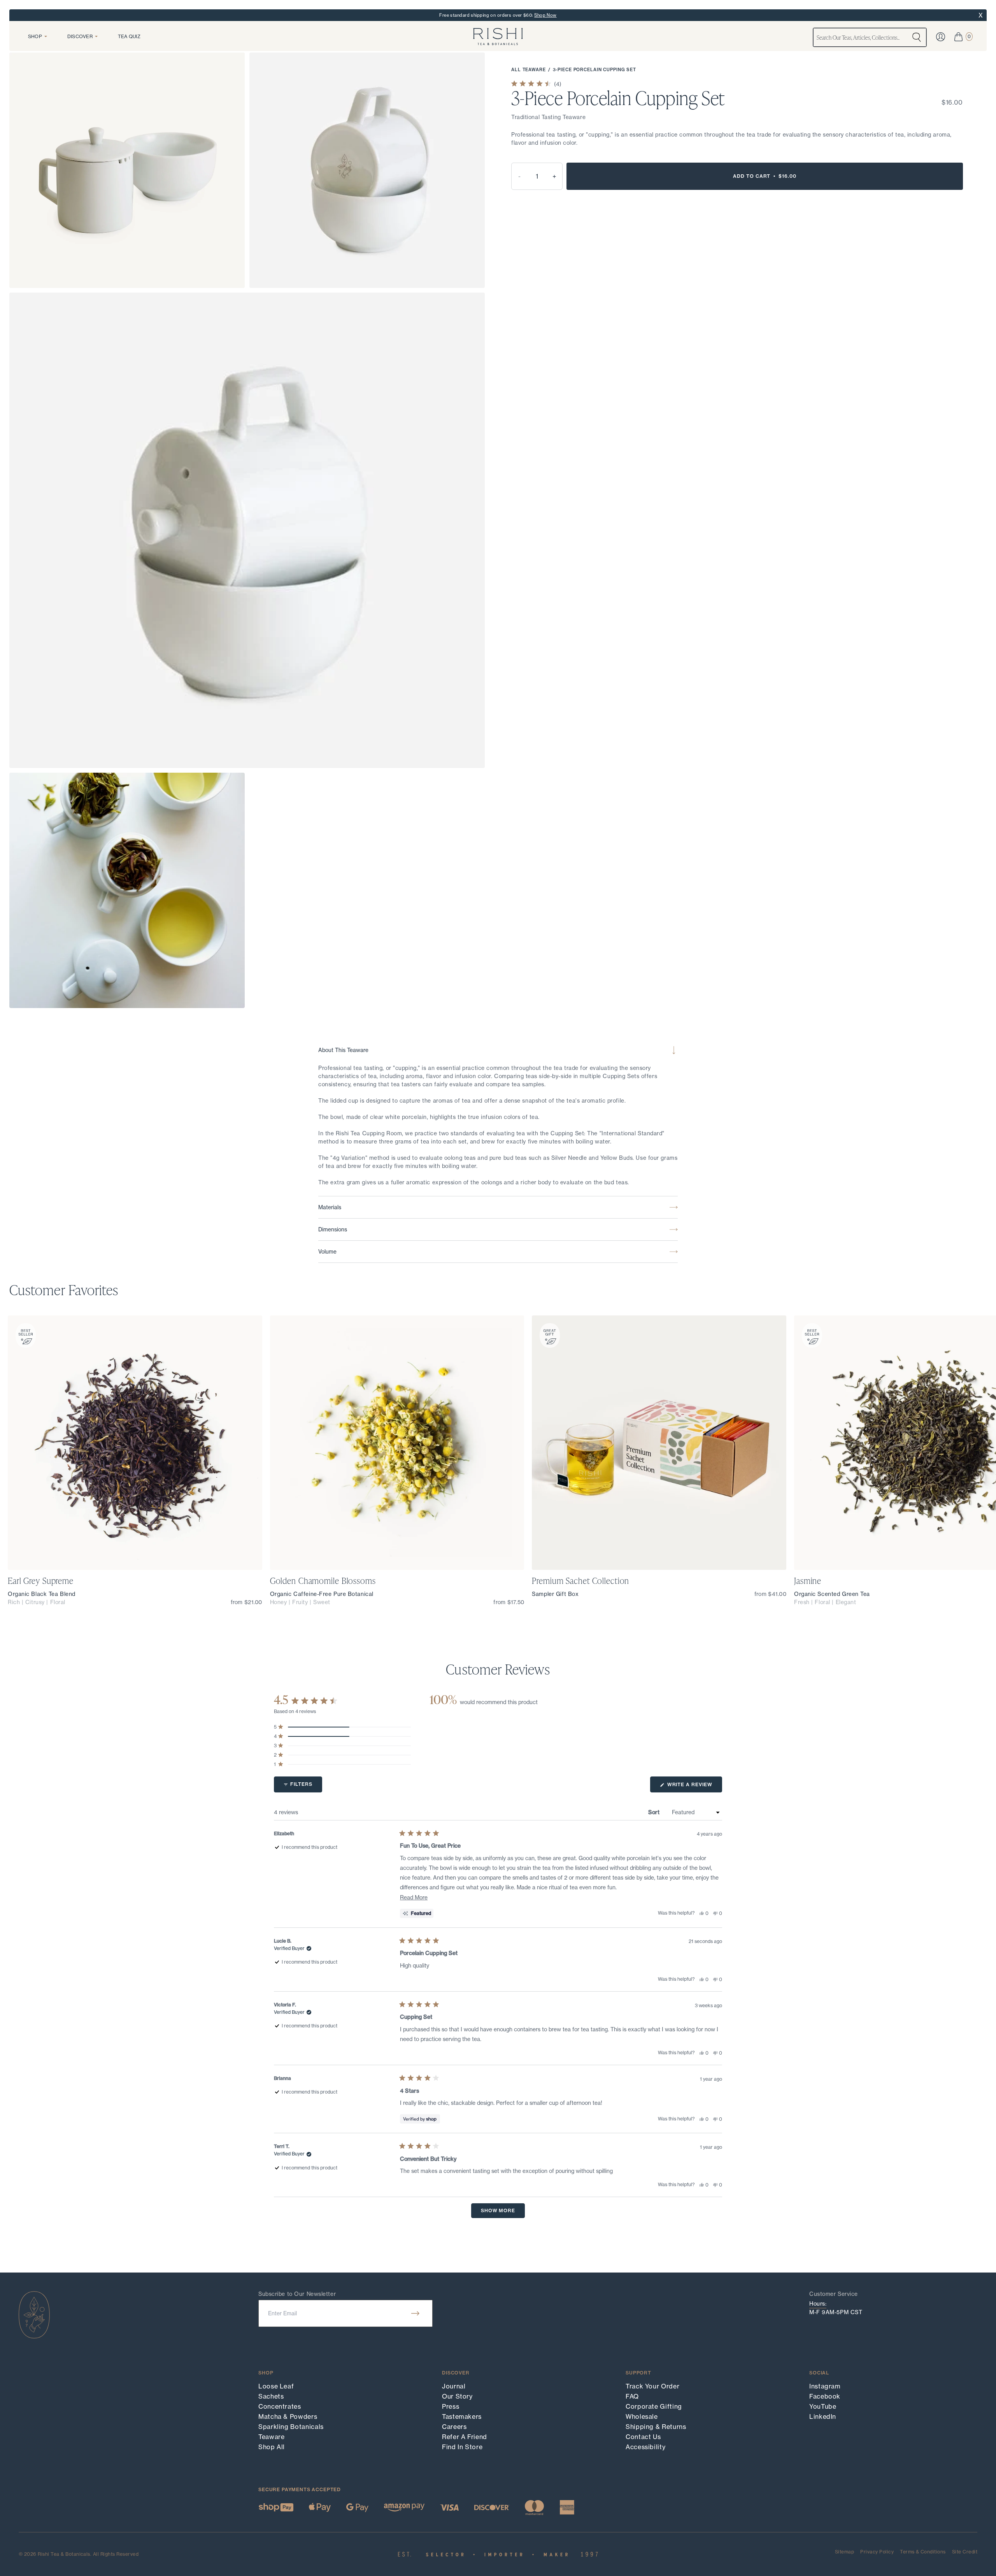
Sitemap (844, 2552)
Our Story (457, 2396)
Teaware (271, 2437)
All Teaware (529, 70)
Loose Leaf (276, 2386)
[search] (917, 37)
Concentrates (280, 2406)
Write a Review (694, 1787)
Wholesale (642, 2416)
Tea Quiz (129, 36)
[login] (941, 37)
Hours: (818, 2304)
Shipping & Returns (656, 2427)
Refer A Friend (465, 2437)
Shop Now (545, 15)
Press (451, 2406)
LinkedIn (823, 2416)
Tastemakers (462, 2416)
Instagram (825, 2386)
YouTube (823, 2406)
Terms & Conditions (923, 2552)
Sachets (271, 2396)
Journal (454, 2386)
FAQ (632, 2396)
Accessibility (645, 2447)
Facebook (825, 2396)
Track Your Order (652, 2386)
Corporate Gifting (654, 2406)
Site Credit (965, 2552)
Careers (454, 2427)
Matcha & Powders (288, 2416)
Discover (80, 36)
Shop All (272, 2447)
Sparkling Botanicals (291, 2427)
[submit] (415, 2313)
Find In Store (462, 2447)
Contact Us (643, 2437)
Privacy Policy (877, 2552)
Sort (655, 1812)
